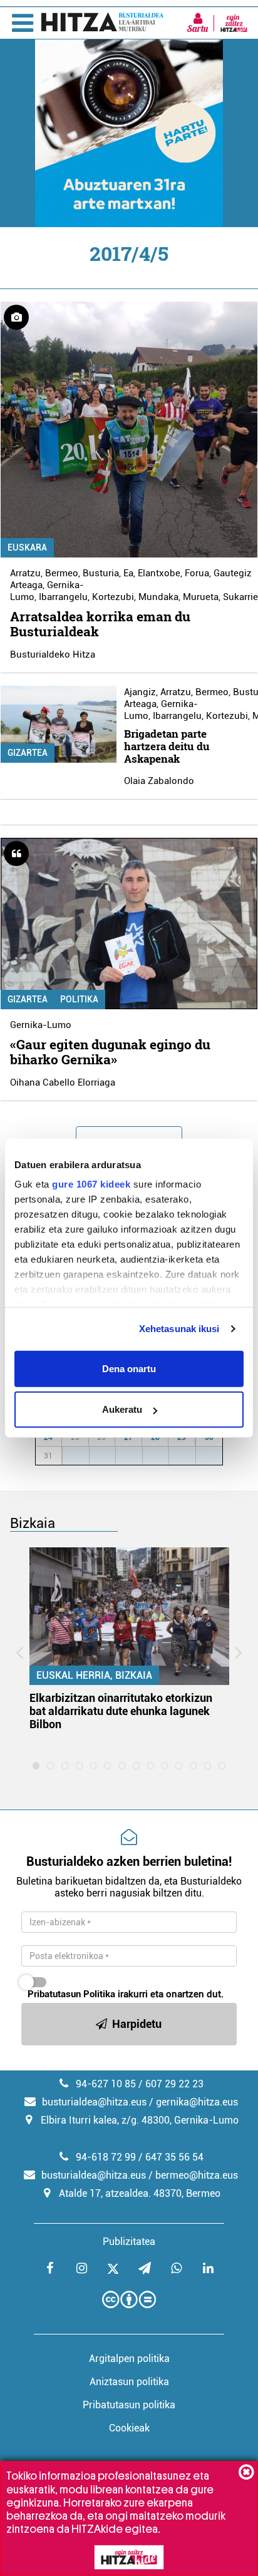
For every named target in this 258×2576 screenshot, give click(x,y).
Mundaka (158, 597)
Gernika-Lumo (41, 1025)
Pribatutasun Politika (71, 1994)
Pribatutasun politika (129, 2405)
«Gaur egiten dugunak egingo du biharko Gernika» (110, 1052)
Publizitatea (129, 2242)
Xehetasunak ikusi (179, 1329)
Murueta (201, 597)
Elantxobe (159, 573)
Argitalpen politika (129, 2359)
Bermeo (62, 573)
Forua (197, 573)
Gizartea (28, 753)
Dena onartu (129, 1368)
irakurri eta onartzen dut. (126, 1994)
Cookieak (129, 2428)
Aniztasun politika (129, 2382)
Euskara (27, 547)
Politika (79, 999)
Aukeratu (122, 1409)
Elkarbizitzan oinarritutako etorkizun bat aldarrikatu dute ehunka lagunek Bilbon (121, 1711)
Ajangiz (140, 692)
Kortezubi (113, 597)
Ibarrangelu (63, 597)
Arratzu (25, 573)
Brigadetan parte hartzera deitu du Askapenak (167, 746)
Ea (128, 573)
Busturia (101, 573)
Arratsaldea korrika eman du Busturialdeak (100, 624)
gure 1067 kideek (91, 1184)
